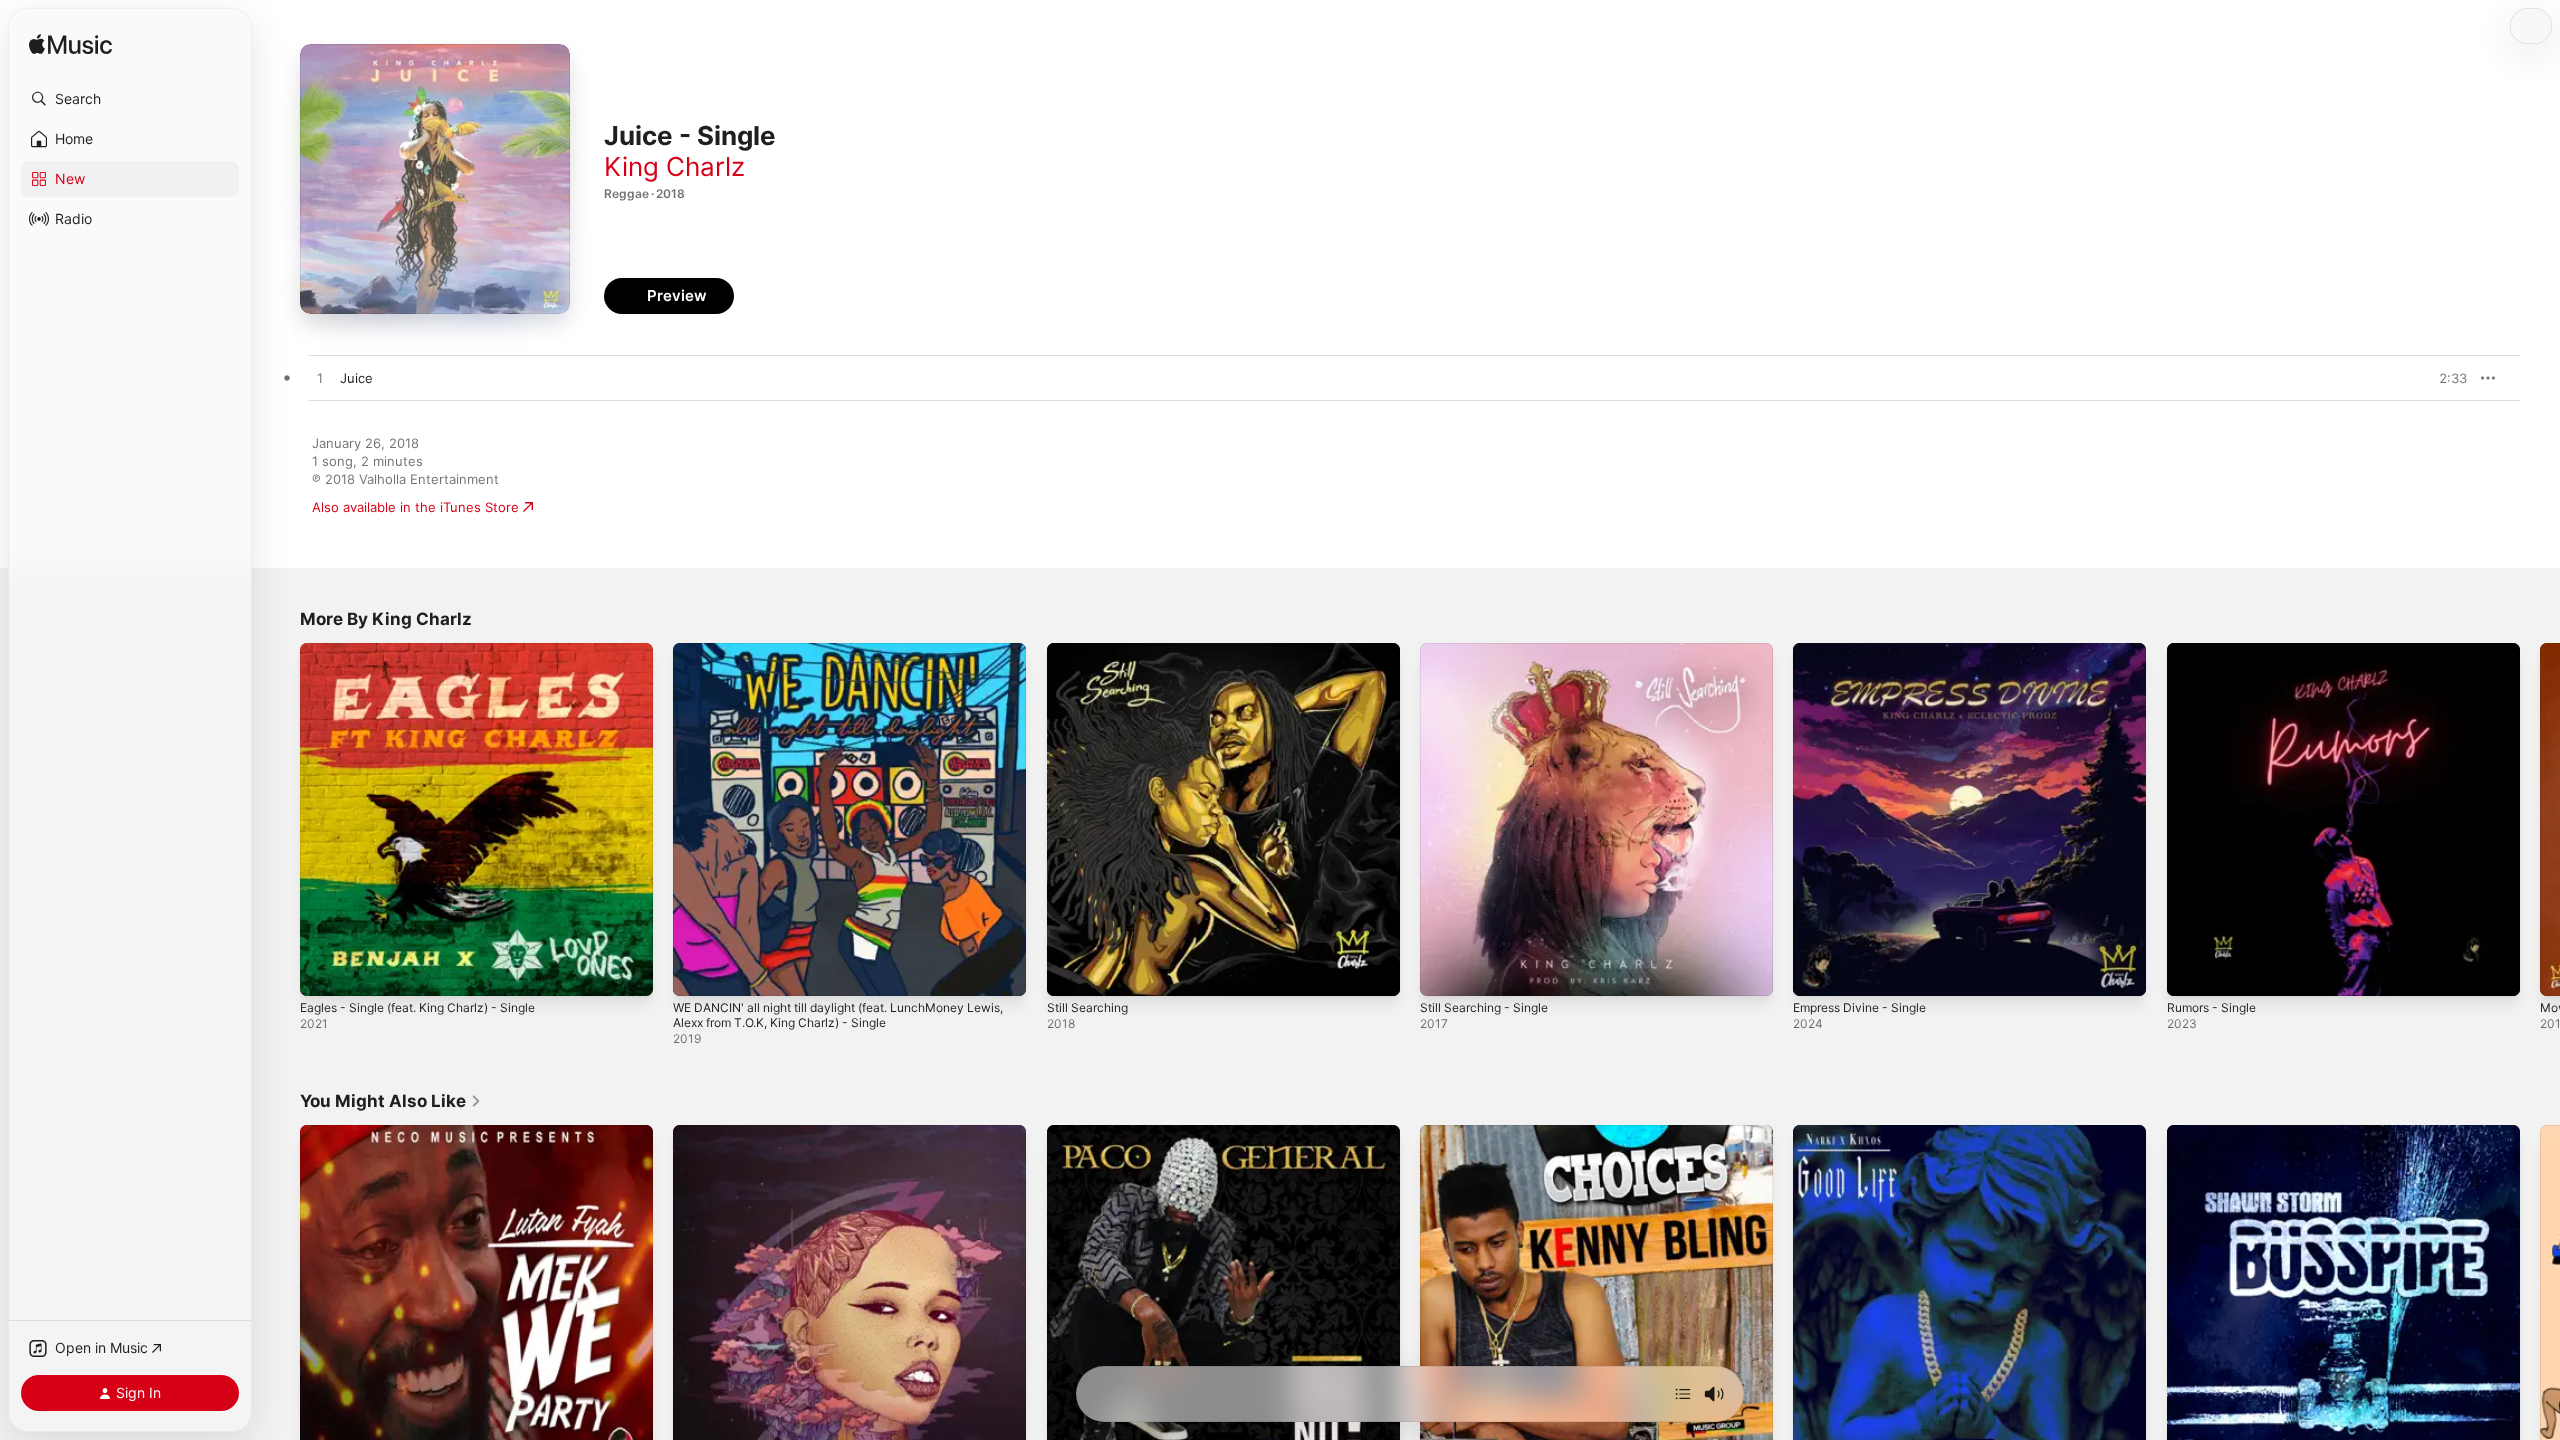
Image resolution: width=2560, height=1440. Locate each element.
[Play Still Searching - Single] (1445, 971)
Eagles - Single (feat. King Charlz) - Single (431, 651)
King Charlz (674, 166)
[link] (391, 1101)
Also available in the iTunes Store (415, 507)
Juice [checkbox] (356, 378)
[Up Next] (1683, 1394)
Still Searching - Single (1490, 651)
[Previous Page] (280, 820)
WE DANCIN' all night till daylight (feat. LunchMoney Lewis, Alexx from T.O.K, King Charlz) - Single (835, 659)
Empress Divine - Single (1867, 651)
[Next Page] (2540, 820)
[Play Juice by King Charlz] (320, 379)
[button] (130, 99)
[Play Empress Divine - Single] (1818, 971)
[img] (70, 45)
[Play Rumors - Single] (2192, 971)
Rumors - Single (2216, 651)
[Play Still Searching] (1072, 971)
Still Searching (1091, 651)
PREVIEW (2445, 378)
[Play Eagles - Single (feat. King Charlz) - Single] (325, 971)
